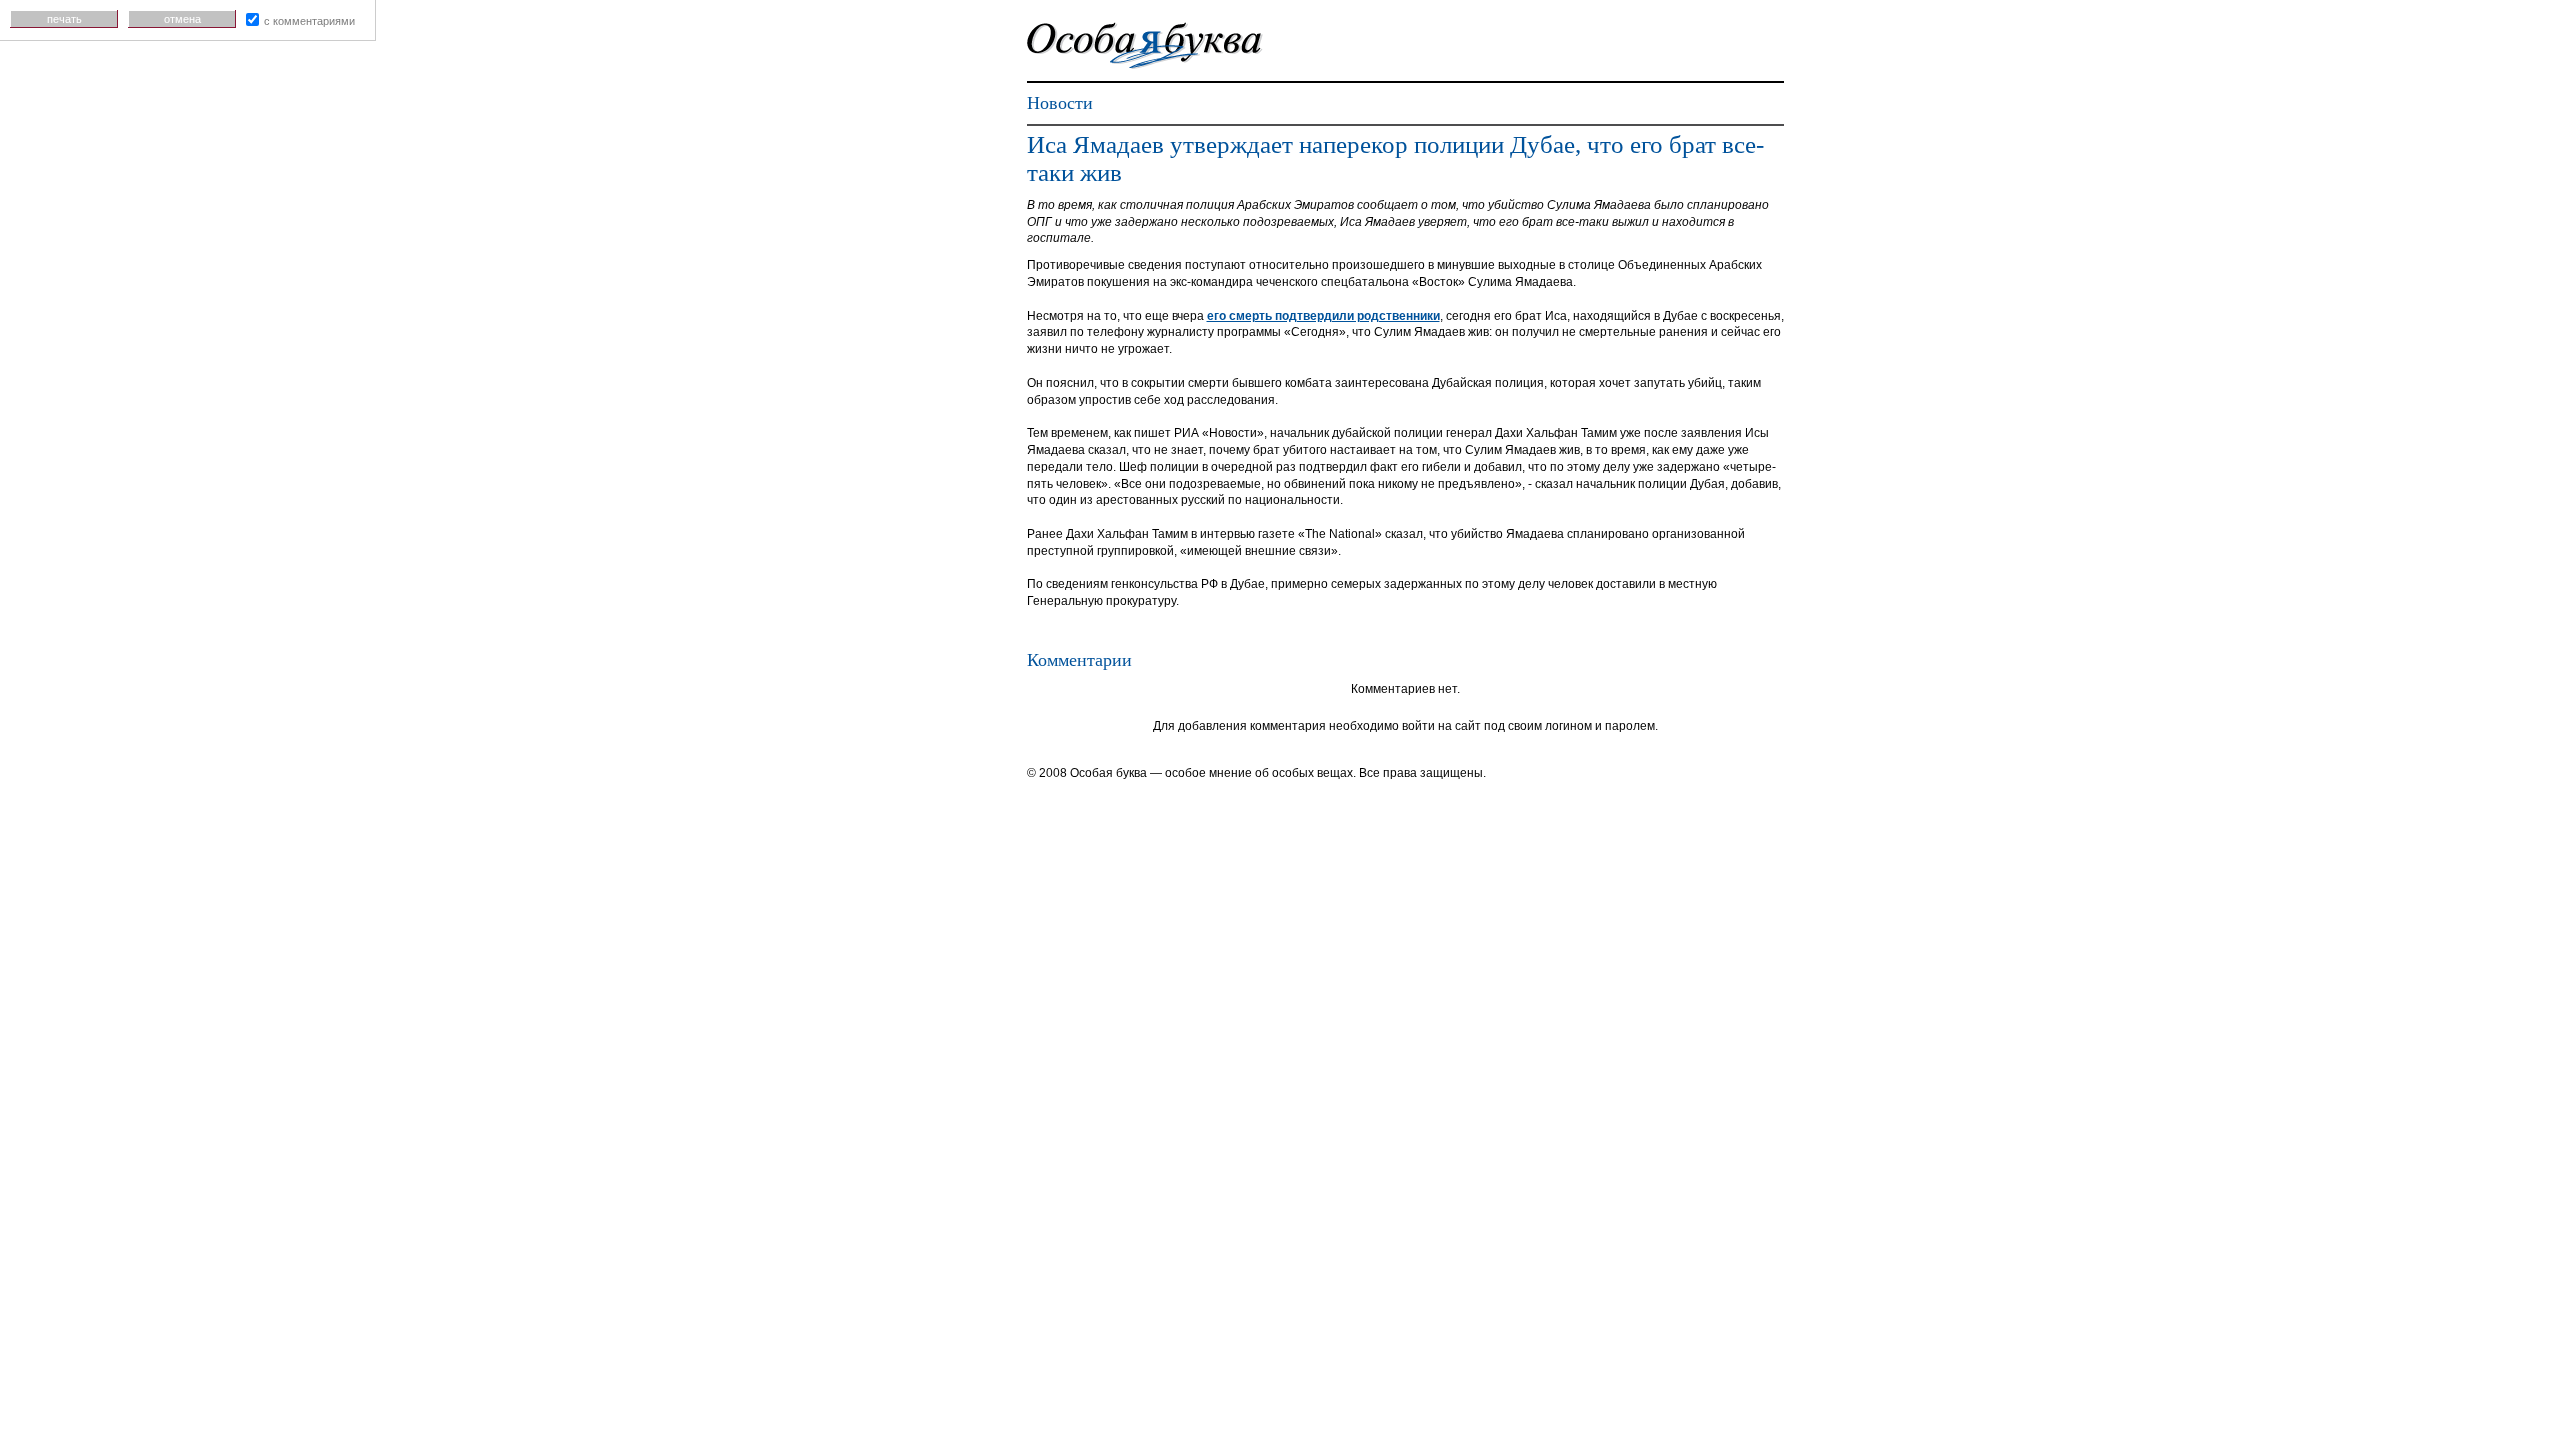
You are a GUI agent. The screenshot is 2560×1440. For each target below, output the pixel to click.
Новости (1060, 103)
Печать (64, 19)
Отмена (182, 19)
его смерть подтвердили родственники (1323, 316)
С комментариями (309, 21)
